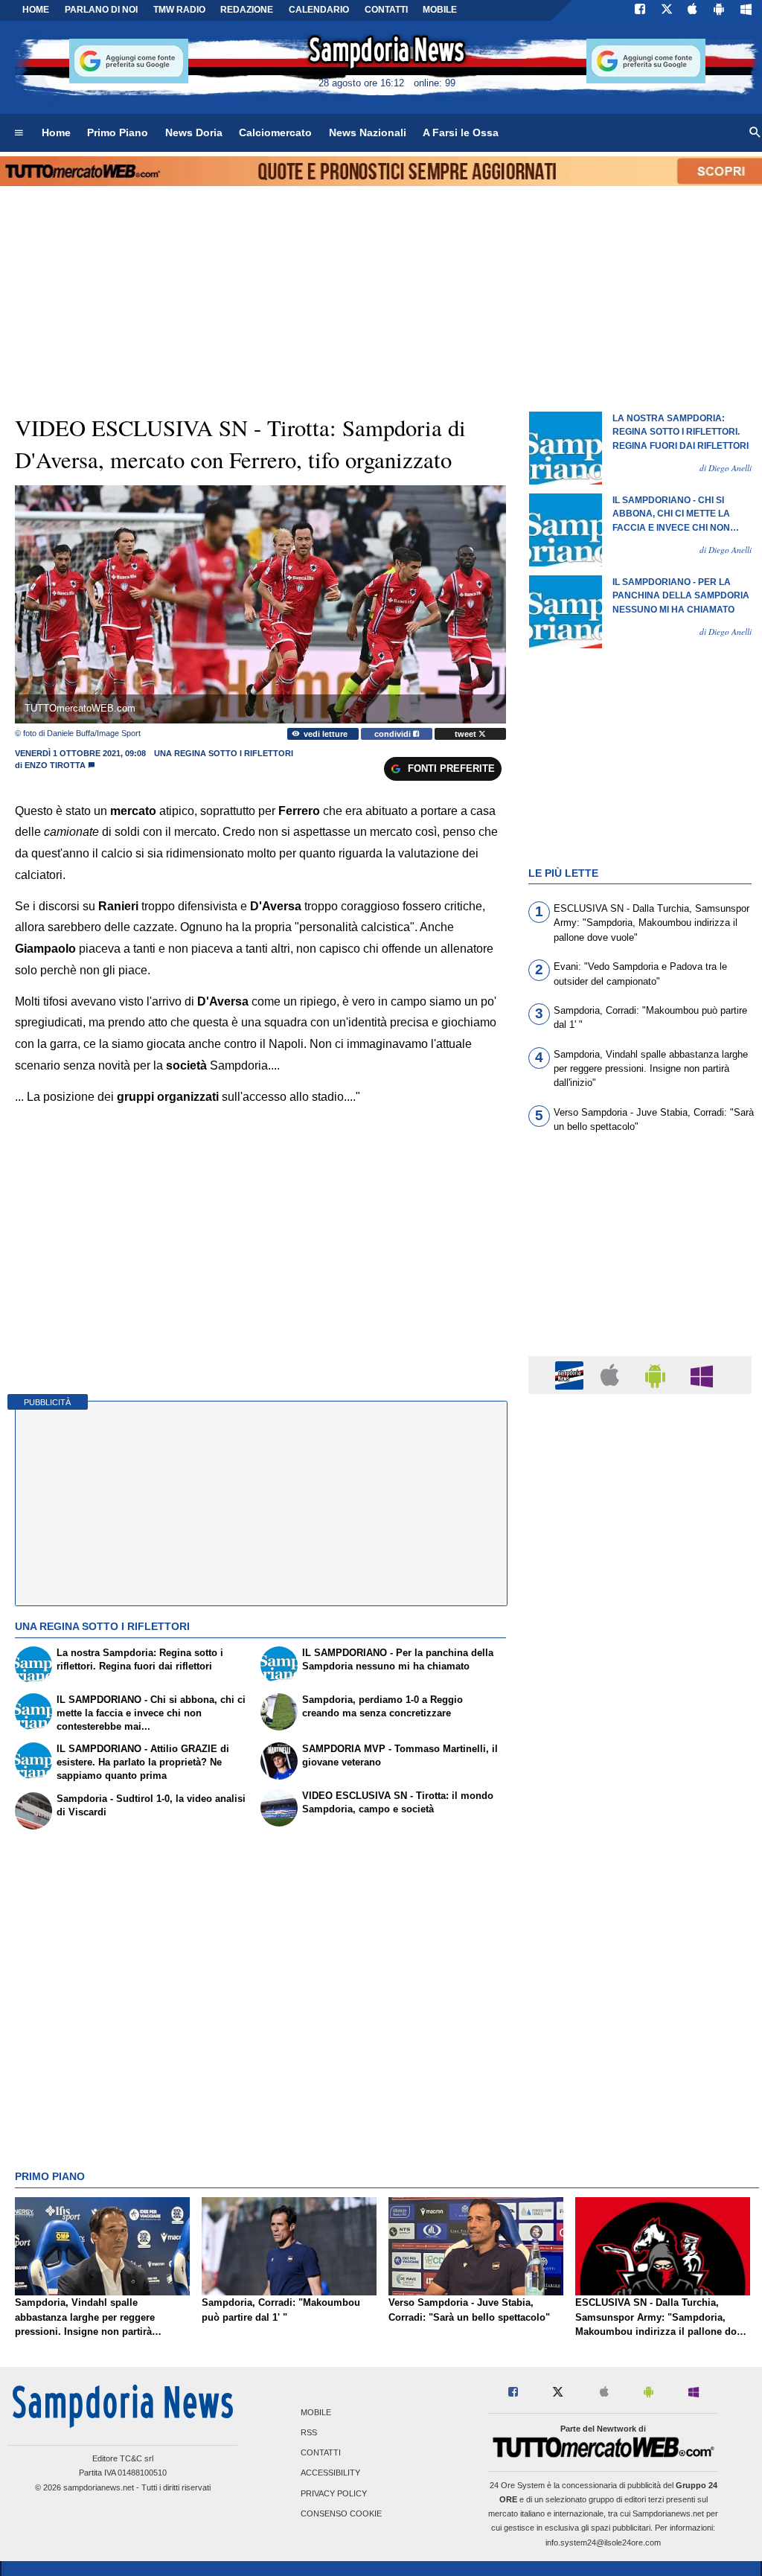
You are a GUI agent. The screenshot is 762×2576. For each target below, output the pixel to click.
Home (36, 10)
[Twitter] (667, 10)
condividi (394, 734)
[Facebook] (640, 10)
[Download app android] (719, 10)
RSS (309, 2433)
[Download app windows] (746, 10)
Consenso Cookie (341, 2513)
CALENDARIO (319, 10)
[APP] (571, 1374)
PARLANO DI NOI (101, 10)
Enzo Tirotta (55, 765)
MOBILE (440, 10)
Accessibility (330, 2473)
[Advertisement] (640, 1983)
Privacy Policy (334, 2493)
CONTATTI (386, 10)
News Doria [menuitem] (194, 132)
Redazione (247, 10)
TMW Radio (179, 10)
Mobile (316, 2412)
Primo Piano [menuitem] (118, 132)
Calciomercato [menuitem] (275, 132)
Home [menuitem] (56, 132)
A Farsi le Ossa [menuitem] (461, 132)
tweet (467, 734)
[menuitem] (19, 133)
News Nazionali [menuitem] (368, 132)
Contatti (321, 2453)
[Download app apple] (693, 10)
